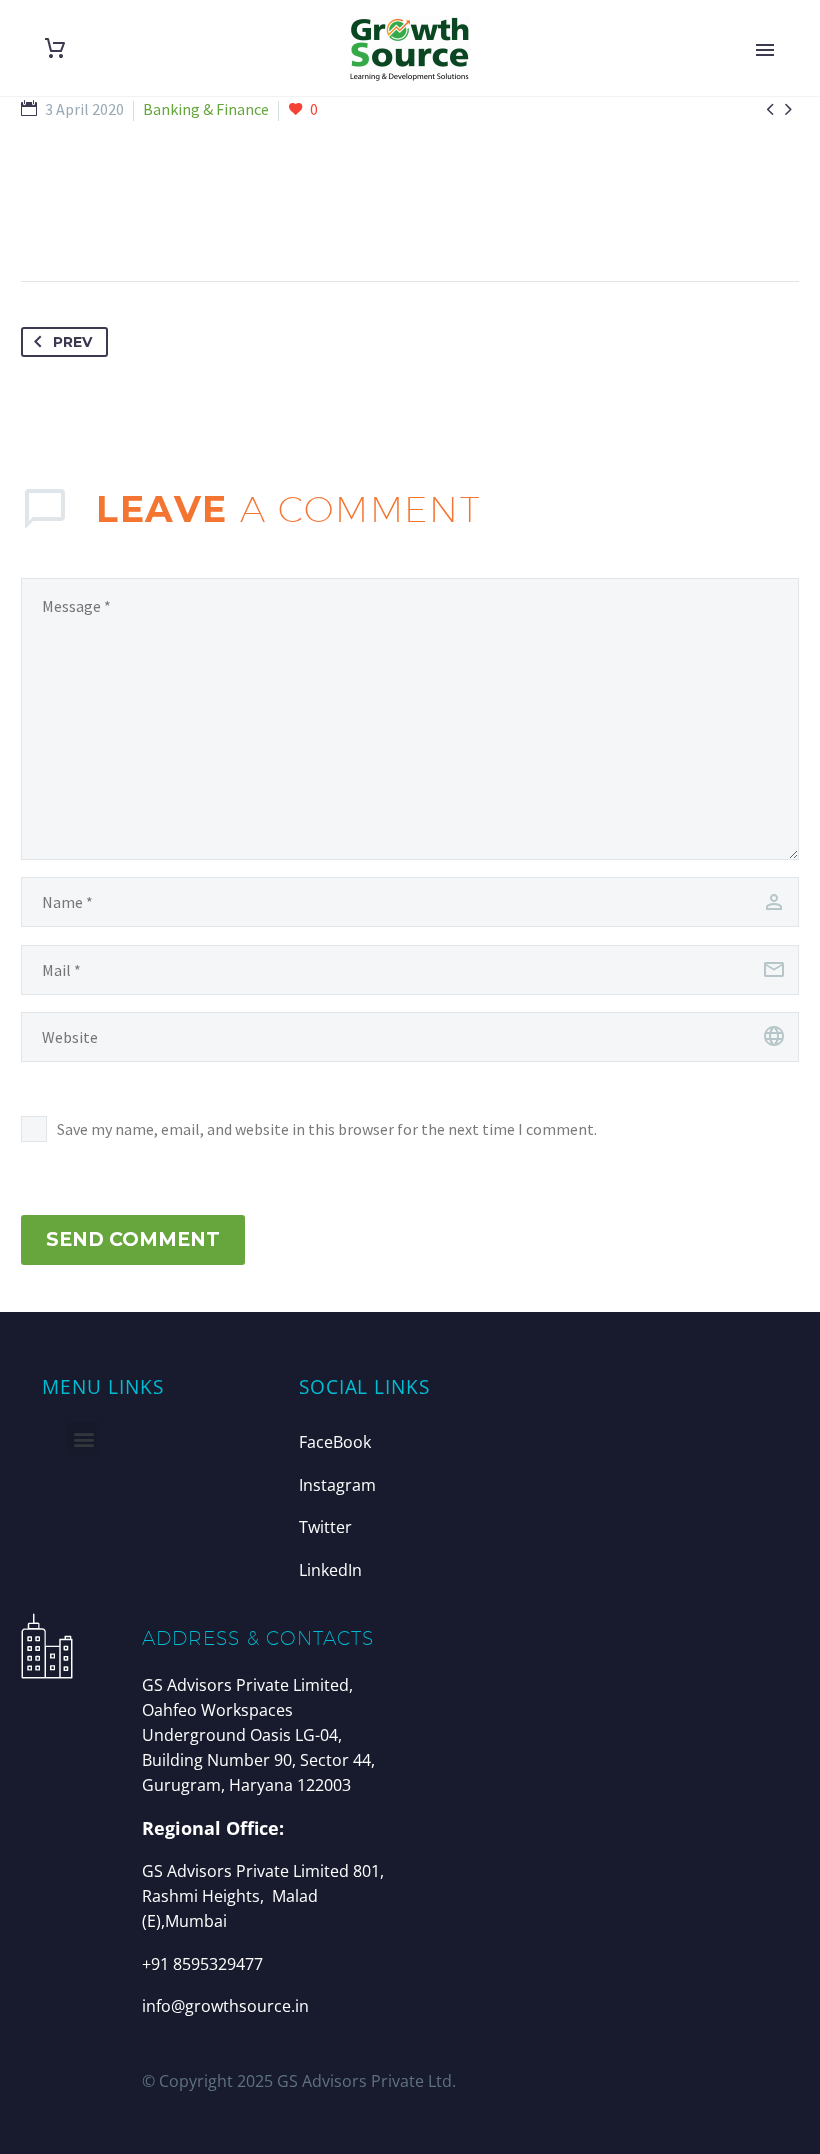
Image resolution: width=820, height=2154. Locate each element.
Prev (72, 342)
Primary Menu (765, 50)
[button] (83, 1438)
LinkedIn (330, 1570)
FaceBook (335, 1442)
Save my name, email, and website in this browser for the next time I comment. (327, 1129)
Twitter (325, 1527)
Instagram (337, 1485)
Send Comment (133, 1239)
